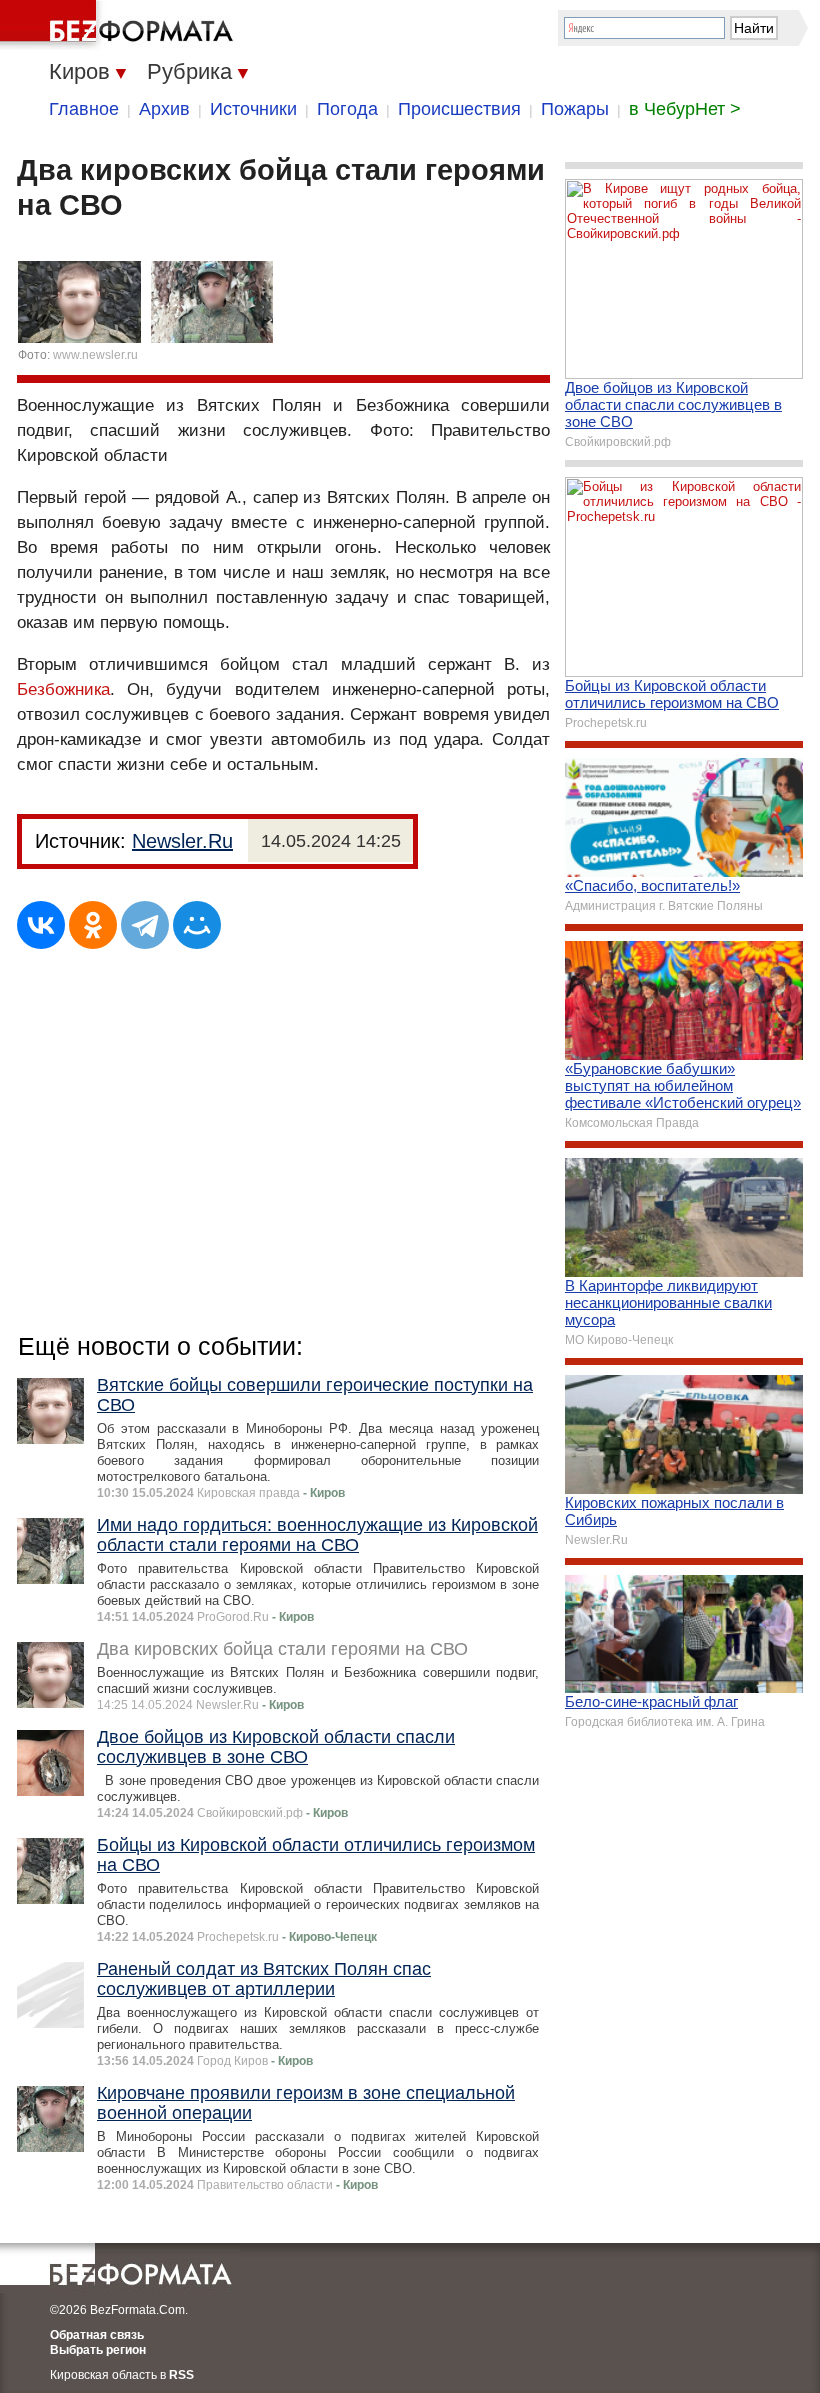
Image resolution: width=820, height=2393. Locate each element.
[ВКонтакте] (41, 925)
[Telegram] (145, 925)
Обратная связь (97, 2335)
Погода (347, 109)
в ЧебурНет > (685, 109)
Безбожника (63, 689)
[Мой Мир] (197, 925)
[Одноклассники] (93, 925)
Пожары (575, 109)
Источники (253, 109)
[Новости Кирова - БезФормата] (120, 25)
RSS (181, 2375)
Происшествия (459, 109)
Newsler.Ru (182, 841)
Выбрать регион (98, 2350)
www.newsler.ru (95, 355)
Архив (164, 109)
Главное (84, 109)
